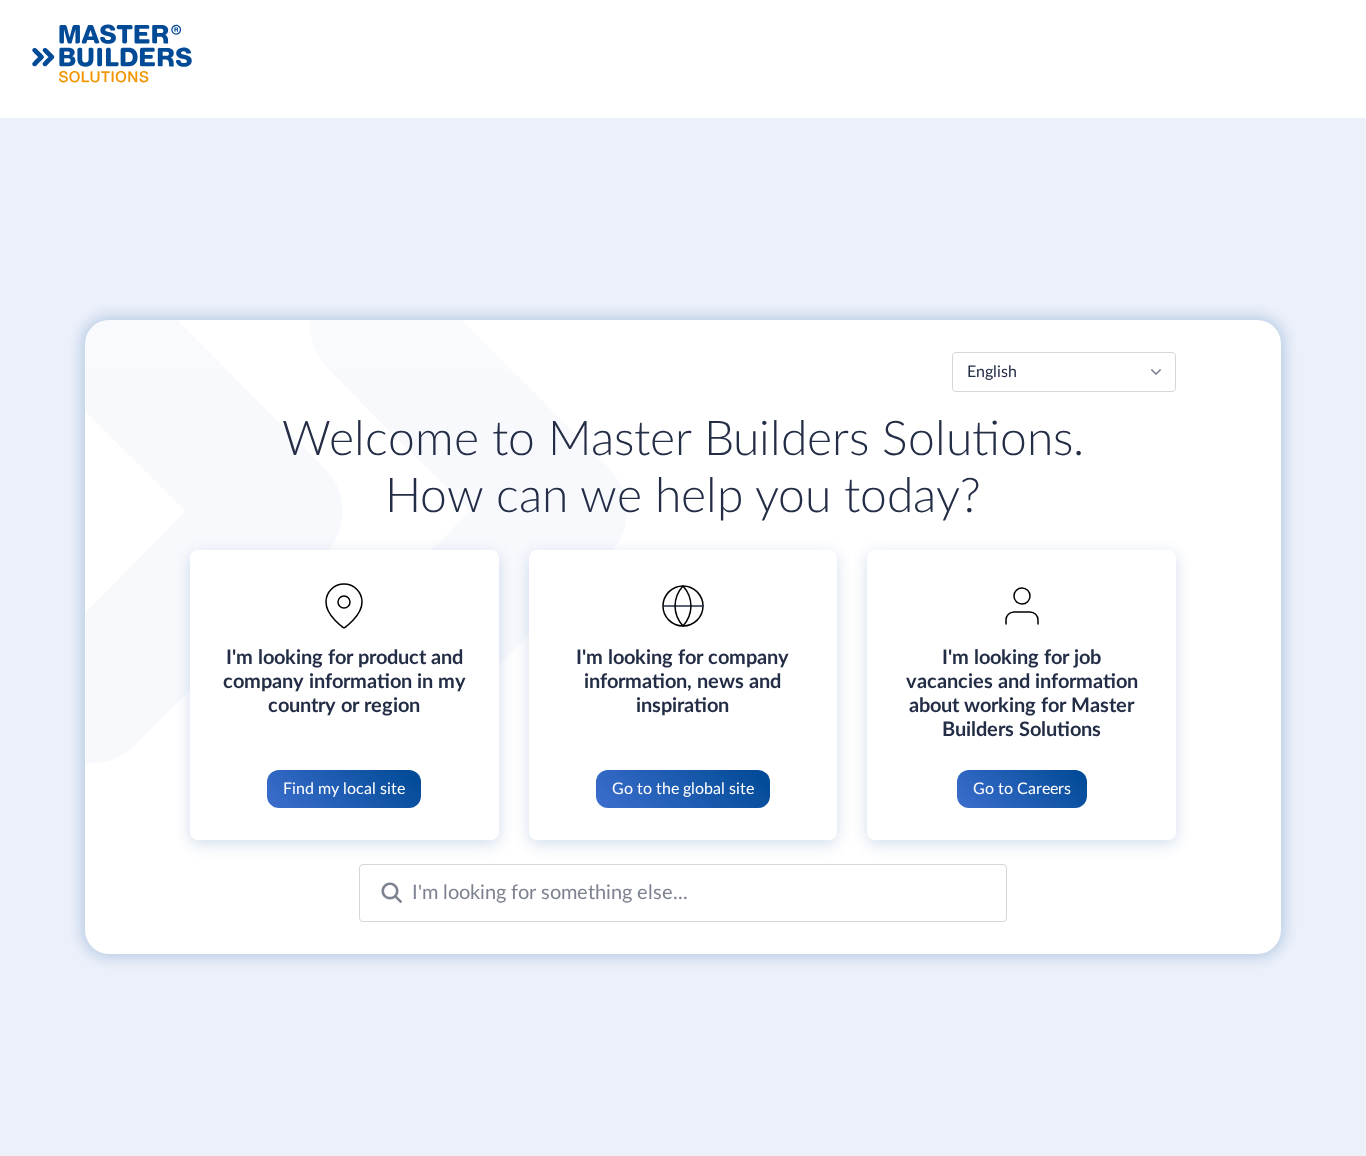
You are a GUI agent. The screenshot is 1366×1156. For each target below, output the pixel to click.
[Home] (112, 53)
